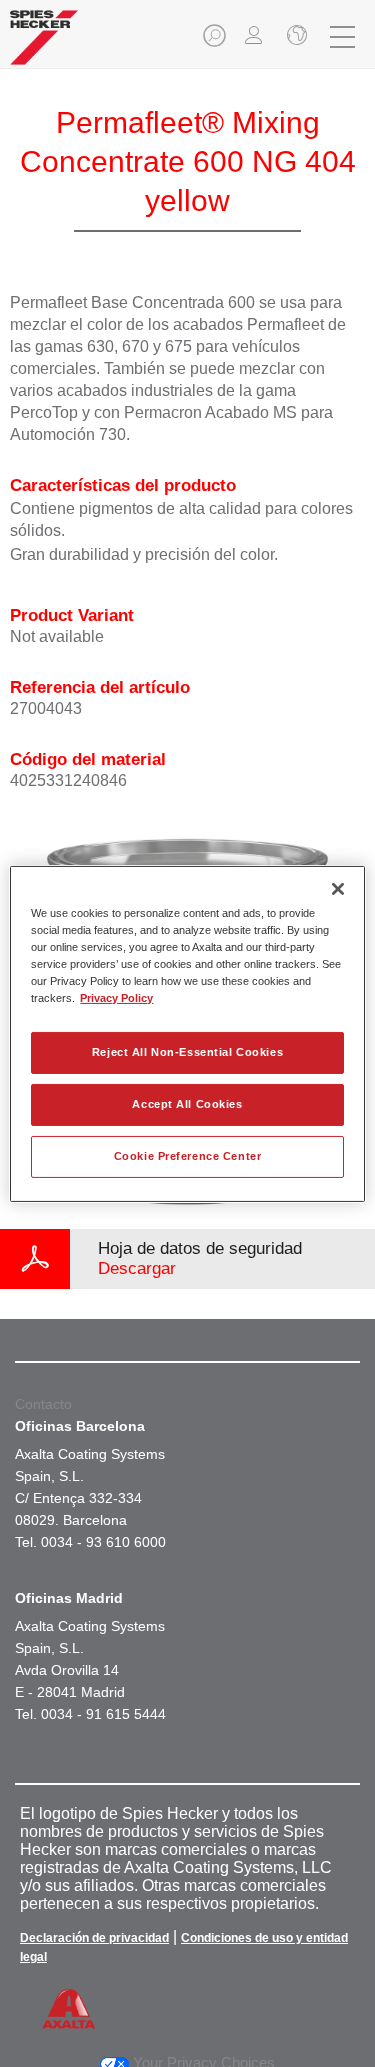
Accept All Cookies (187, 1104)
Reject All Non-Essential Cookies (187, 1052)
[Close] (338, 888)
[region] (187, 1033)
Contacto (43, 1404)
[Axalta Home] (44, 45)
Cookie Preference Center (188, 1156)
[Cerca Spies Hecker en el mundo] (295, 37)
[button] (216, 41)
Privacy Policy (116, 998)
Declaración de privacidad (94, 1938)
